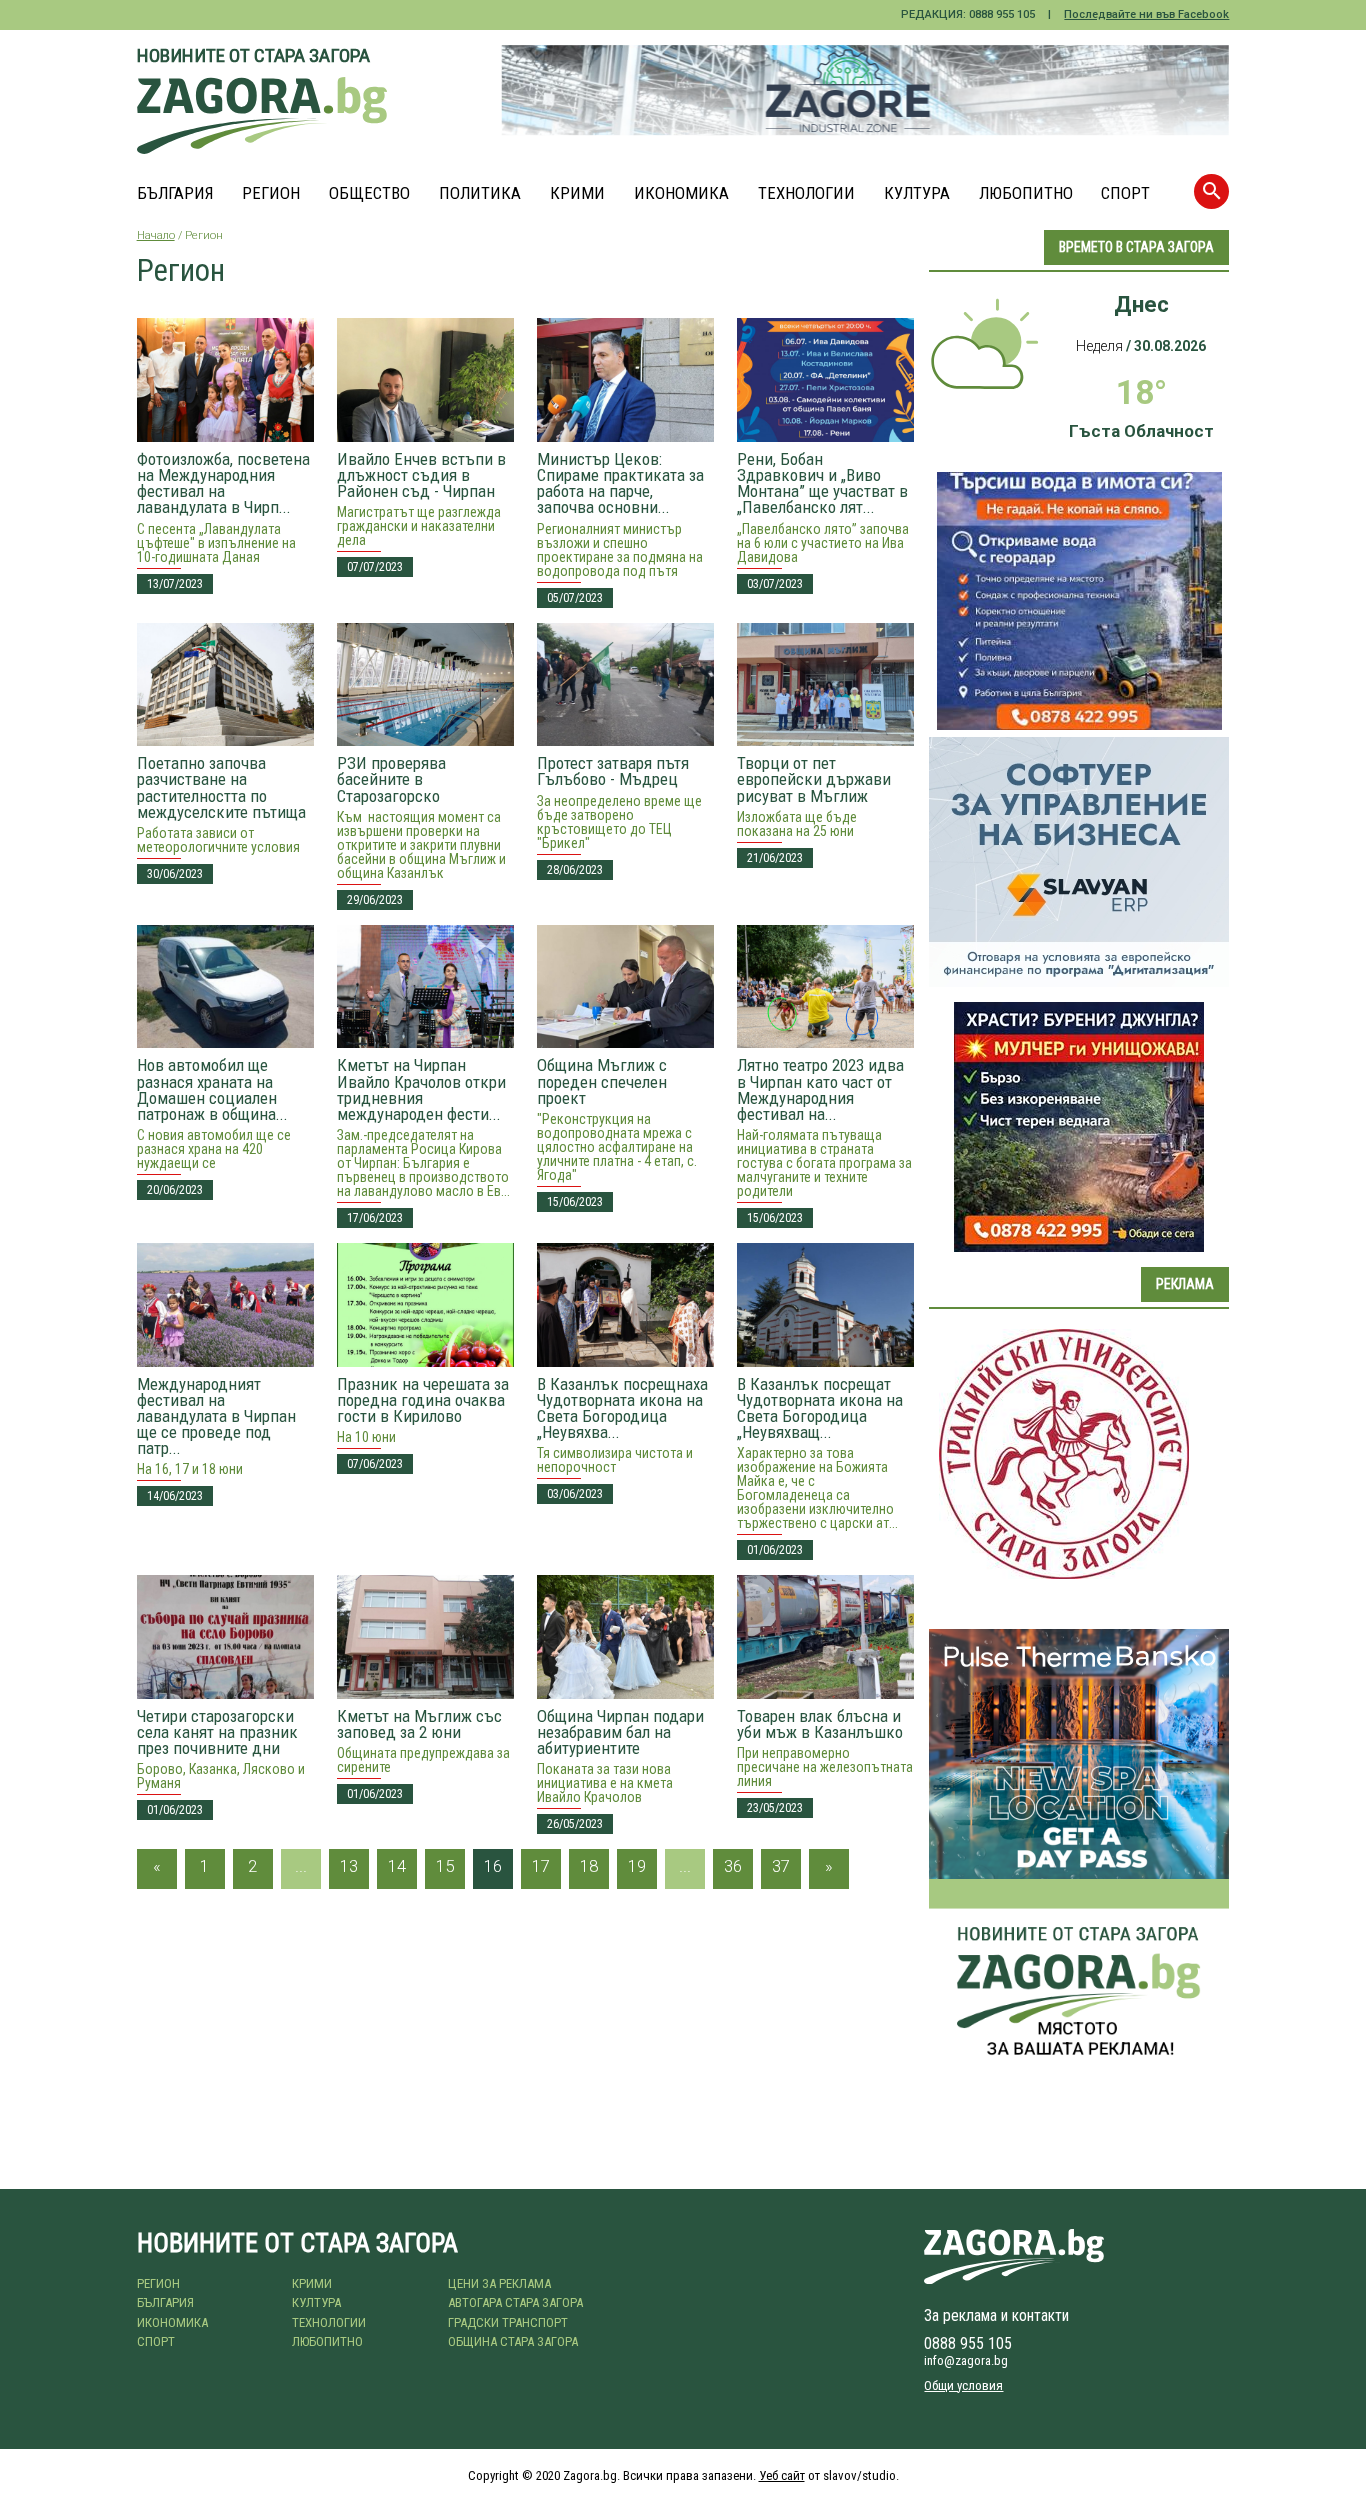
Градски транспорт (508, 2322)
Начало (156, 235)
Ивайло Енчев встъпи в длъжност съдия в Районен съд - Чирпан (421, 475)
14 (397, 1866)
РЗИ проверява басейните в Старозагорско (391, 779)
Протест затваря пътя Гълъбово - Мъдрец (613, 771)
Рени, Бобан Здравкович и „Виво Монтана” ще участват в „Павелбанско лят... (822, 483)
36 (733, 1866)
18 (589, 1866)
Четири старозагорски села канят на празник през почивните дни (217, 1732)
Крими (577, 193)
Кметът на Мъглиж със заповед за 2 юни (419, 1724)
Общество (369, 193)
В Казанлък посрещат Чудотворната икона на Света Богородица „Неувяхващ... (820, 1408)
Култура (917, 193)
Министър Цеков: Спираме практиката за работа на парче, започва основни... (620, 483)
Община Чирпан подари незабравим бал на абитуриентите (620, 1732)
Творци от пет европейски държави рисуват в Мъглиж (814, 779)
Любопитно (1026, 193)
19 (637, 1866)
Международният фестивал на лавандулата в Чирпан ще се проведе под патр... (216, 1416)
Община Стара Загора (513, 2341)
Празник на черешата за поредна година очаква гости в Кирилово (423, 1400)
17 (541, 1866)
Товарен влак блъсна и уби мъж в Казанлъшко (820, 1724)
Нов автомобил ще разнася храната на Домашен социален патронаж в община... (212, 1089)
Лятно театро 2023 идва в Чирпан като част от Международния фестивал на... (820, 1089)
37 (781, 1866)
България (175, 193)
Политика (480, 193)
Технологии (806, 193)
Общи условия (963, 2385)
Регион (271, 193)
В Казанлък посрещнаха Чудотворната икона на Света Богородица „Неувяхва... (622, 1408)
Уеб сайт (782, 2475)
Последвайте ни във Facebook (1146, 14)
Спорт (1125, 193)
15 (445, 1866)
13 (349, 1866)
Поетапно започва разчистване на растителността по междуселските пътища (221, 787)
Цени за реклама (499, 2283)
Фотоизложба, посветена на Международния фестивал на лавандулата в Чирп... (223, 483)
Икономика (681, 193)
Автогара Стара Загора (515, 2302)
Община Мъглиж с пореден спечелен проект (602, 1081)
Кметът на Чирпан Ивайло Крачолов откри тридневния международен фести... (421, 1089)
